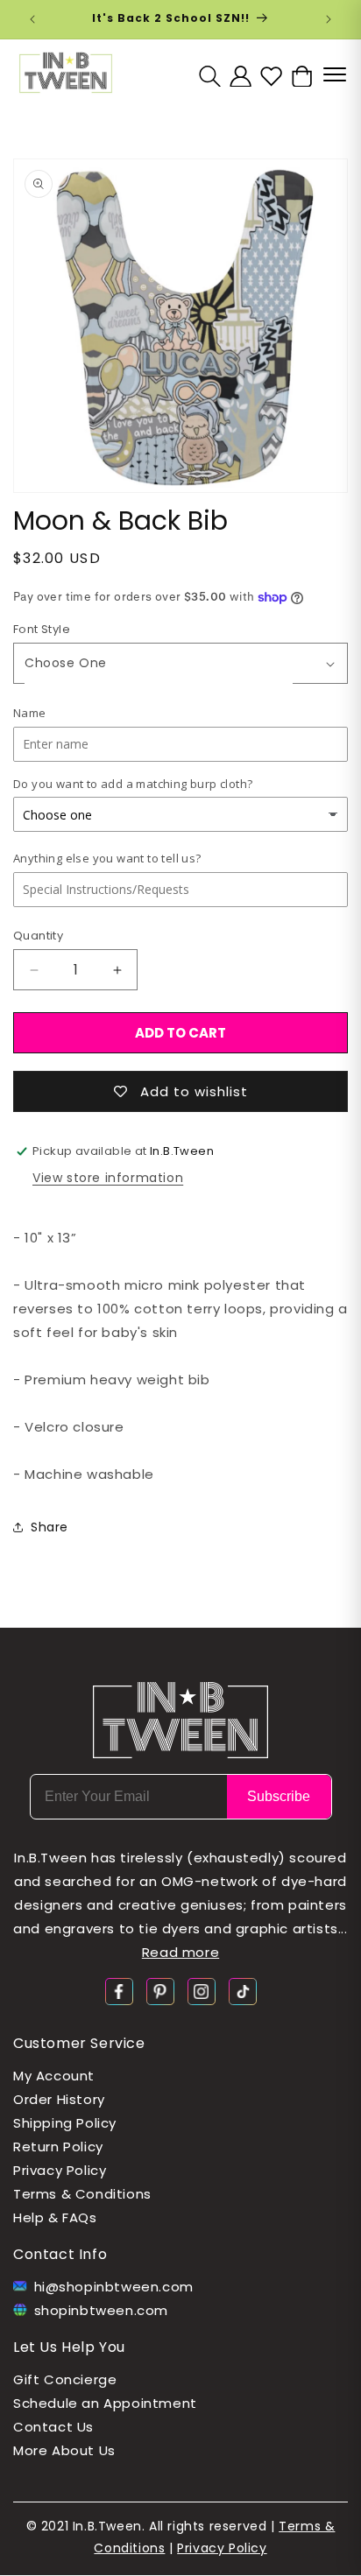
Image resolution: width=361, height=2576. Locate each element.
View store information (108, 1178)
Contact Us (53, 2427)
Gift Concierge (65, 2379)
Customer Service (79, 2043)
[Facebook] (119, 1991)
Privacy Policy (60, 2170)
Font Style (42, 629)
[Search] (210, 76)
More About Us (64, 2450)
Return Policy (58, 2147)
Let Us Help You (69, 2347)
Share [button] (50, 1527)
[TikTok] (243, 1991)
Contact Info (60, 2254)
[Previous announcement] (32, 19)
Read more (180, 1952)
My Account (54, 2076)
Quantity (38, 936)
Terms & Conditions (82, 2194)
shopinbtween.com (102, 2310)
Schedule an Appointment (105, 2403)
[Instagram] (202, 1991)
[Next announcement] (329, 19)
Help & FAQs (55, 2217)
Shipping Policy (65, 2123)
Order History (59, 2099)
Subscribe (279, 1796)
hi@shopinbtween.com (114, 2287)
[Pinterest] (160, 1991)
